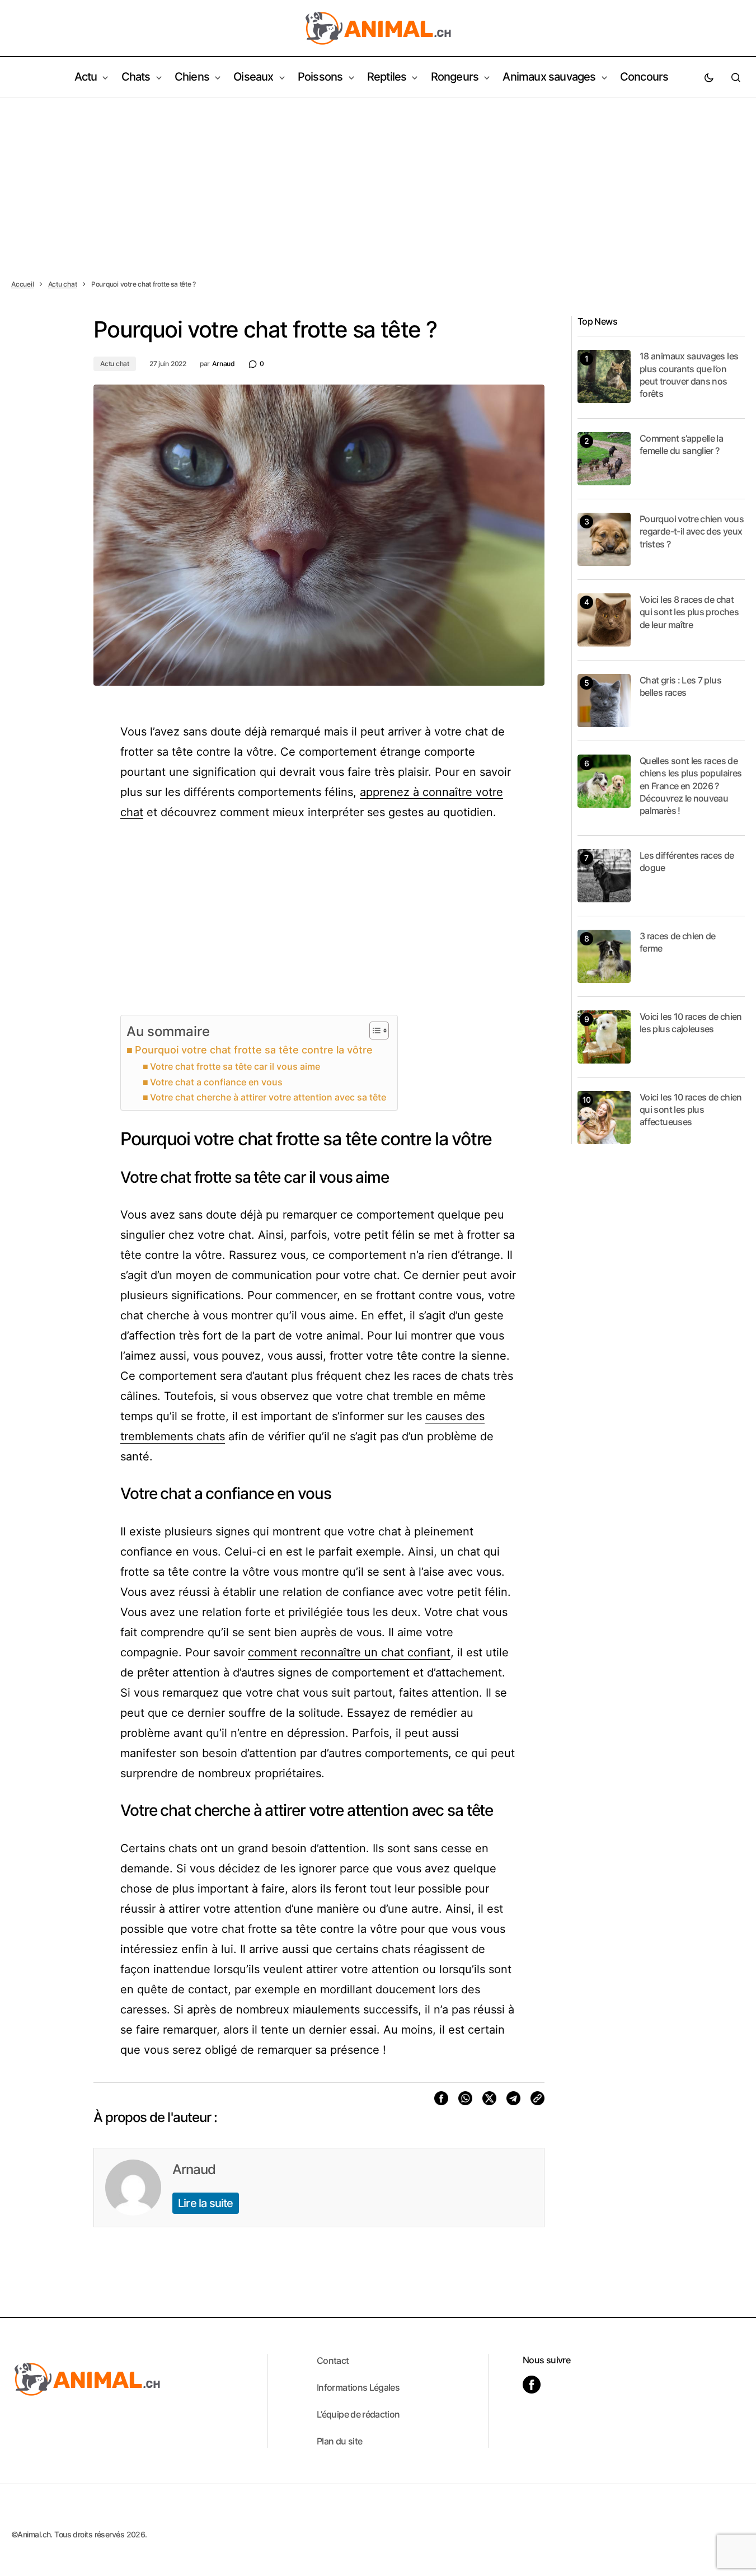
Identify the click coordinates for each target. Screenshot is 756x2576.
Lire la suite (206, 2203)
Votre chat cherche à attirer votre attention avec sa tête (268, 1097)
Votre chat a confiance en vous (216, 1082)
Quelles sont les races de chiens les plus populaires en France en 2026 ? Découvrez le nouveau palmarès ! (691, 786)
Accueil (22, 284)
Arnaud (194, 2169)
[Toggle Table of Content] (374, 1031)
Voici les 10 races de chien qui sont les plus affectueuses (691, 1110)
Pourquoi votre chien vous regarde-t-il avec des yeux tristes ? (692, 531)
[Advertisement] (378, 181)
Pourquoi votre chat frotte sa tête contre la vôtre (254, 1050)
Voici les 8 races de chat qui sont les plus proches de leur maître (689, 612)
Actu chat (63, 284)
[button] (709, 77)
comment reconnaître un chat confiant (349, 1652)
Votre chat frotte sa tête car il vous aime (235, 1066)
